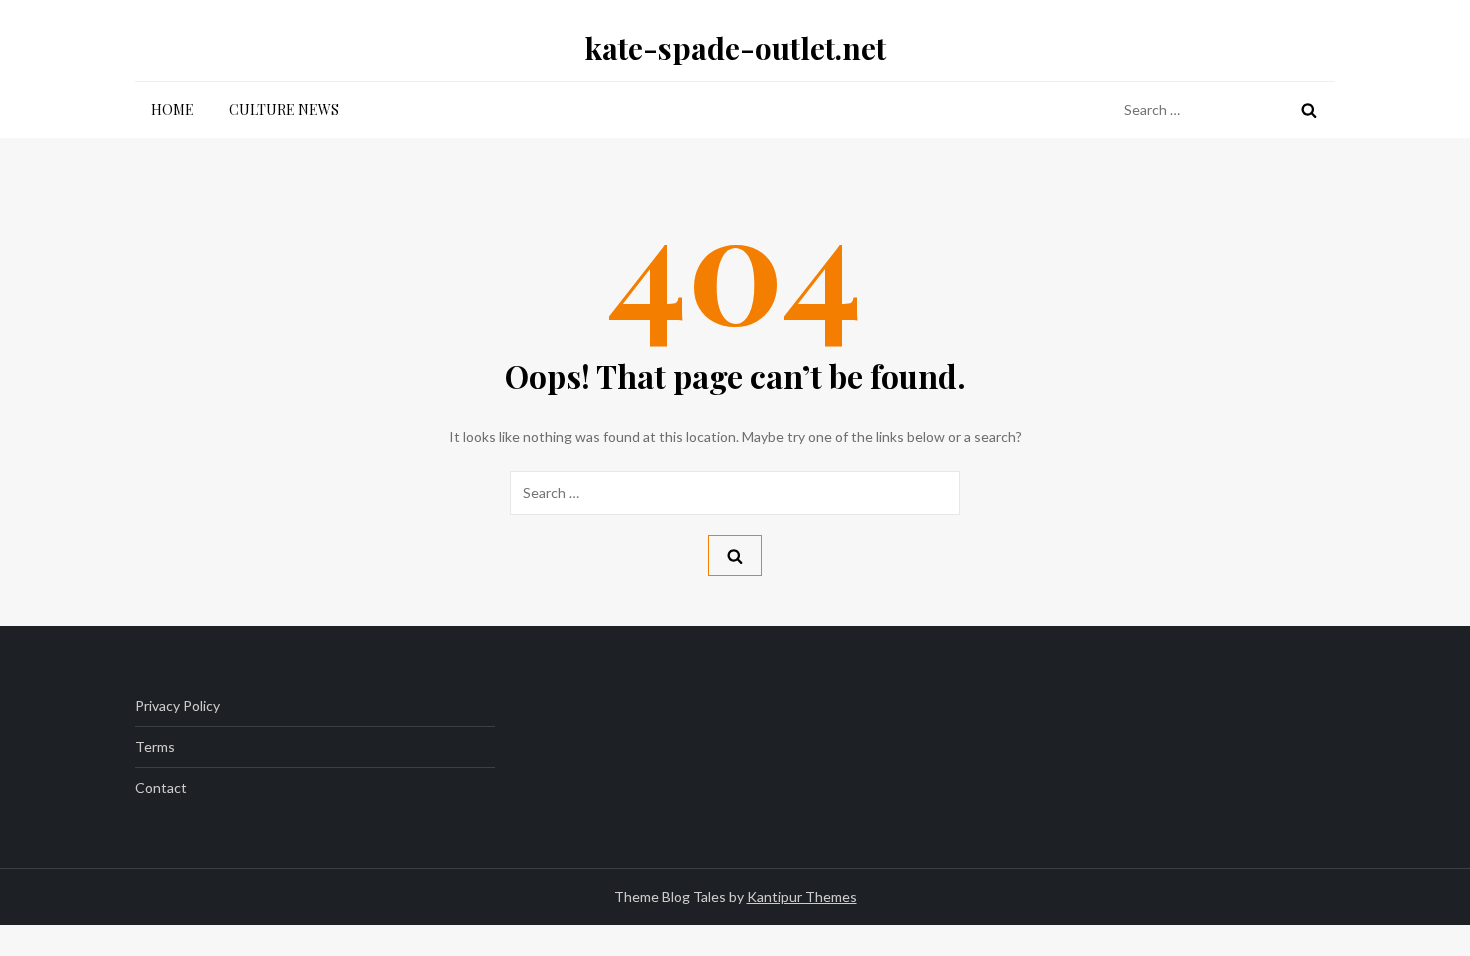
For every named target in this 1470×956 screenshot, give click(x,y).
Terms (155, 746)
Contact (161, 787)
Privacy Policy (177, 705)
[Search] (1309, 110)
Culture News (284, 109)
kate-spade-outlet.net (735, 48)
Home (172, 109)
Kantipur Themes (802, 896)
